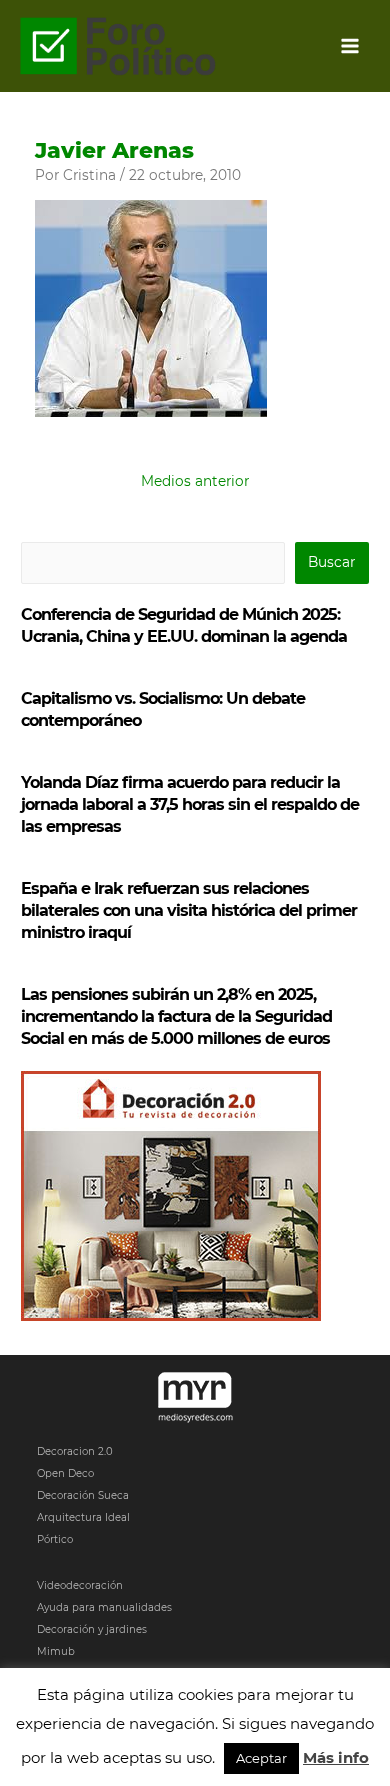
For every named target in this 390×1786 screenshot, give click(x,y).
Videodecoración (80, 1585)
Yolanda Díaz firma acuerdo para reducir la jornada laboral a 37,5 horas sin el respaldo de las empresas (190, 804)
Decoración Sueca (83, 1495)
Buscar (331, 562)
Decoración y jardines (92, 1629)
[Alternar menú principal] (350, 46)
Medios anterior (195, 481)
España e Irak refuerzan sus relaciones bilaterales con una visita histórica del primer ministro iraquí (189, 910)
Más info (336, 1757)
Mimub (56, 1651)
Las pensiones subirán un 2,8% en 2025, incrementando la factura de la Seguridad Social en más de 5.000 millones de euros (176, 1016)
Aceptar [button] (261, 1758)
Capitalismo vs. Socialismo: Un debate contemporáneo (163, 709)
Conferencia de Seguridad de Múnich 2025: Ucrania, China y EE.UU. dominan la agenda (184, 625)
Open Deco (65, 1473)
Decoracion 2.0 (75, 1451)
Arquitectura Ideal (83, 1517)
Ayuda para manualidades (104, 1607)
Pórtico (55, 1539)
